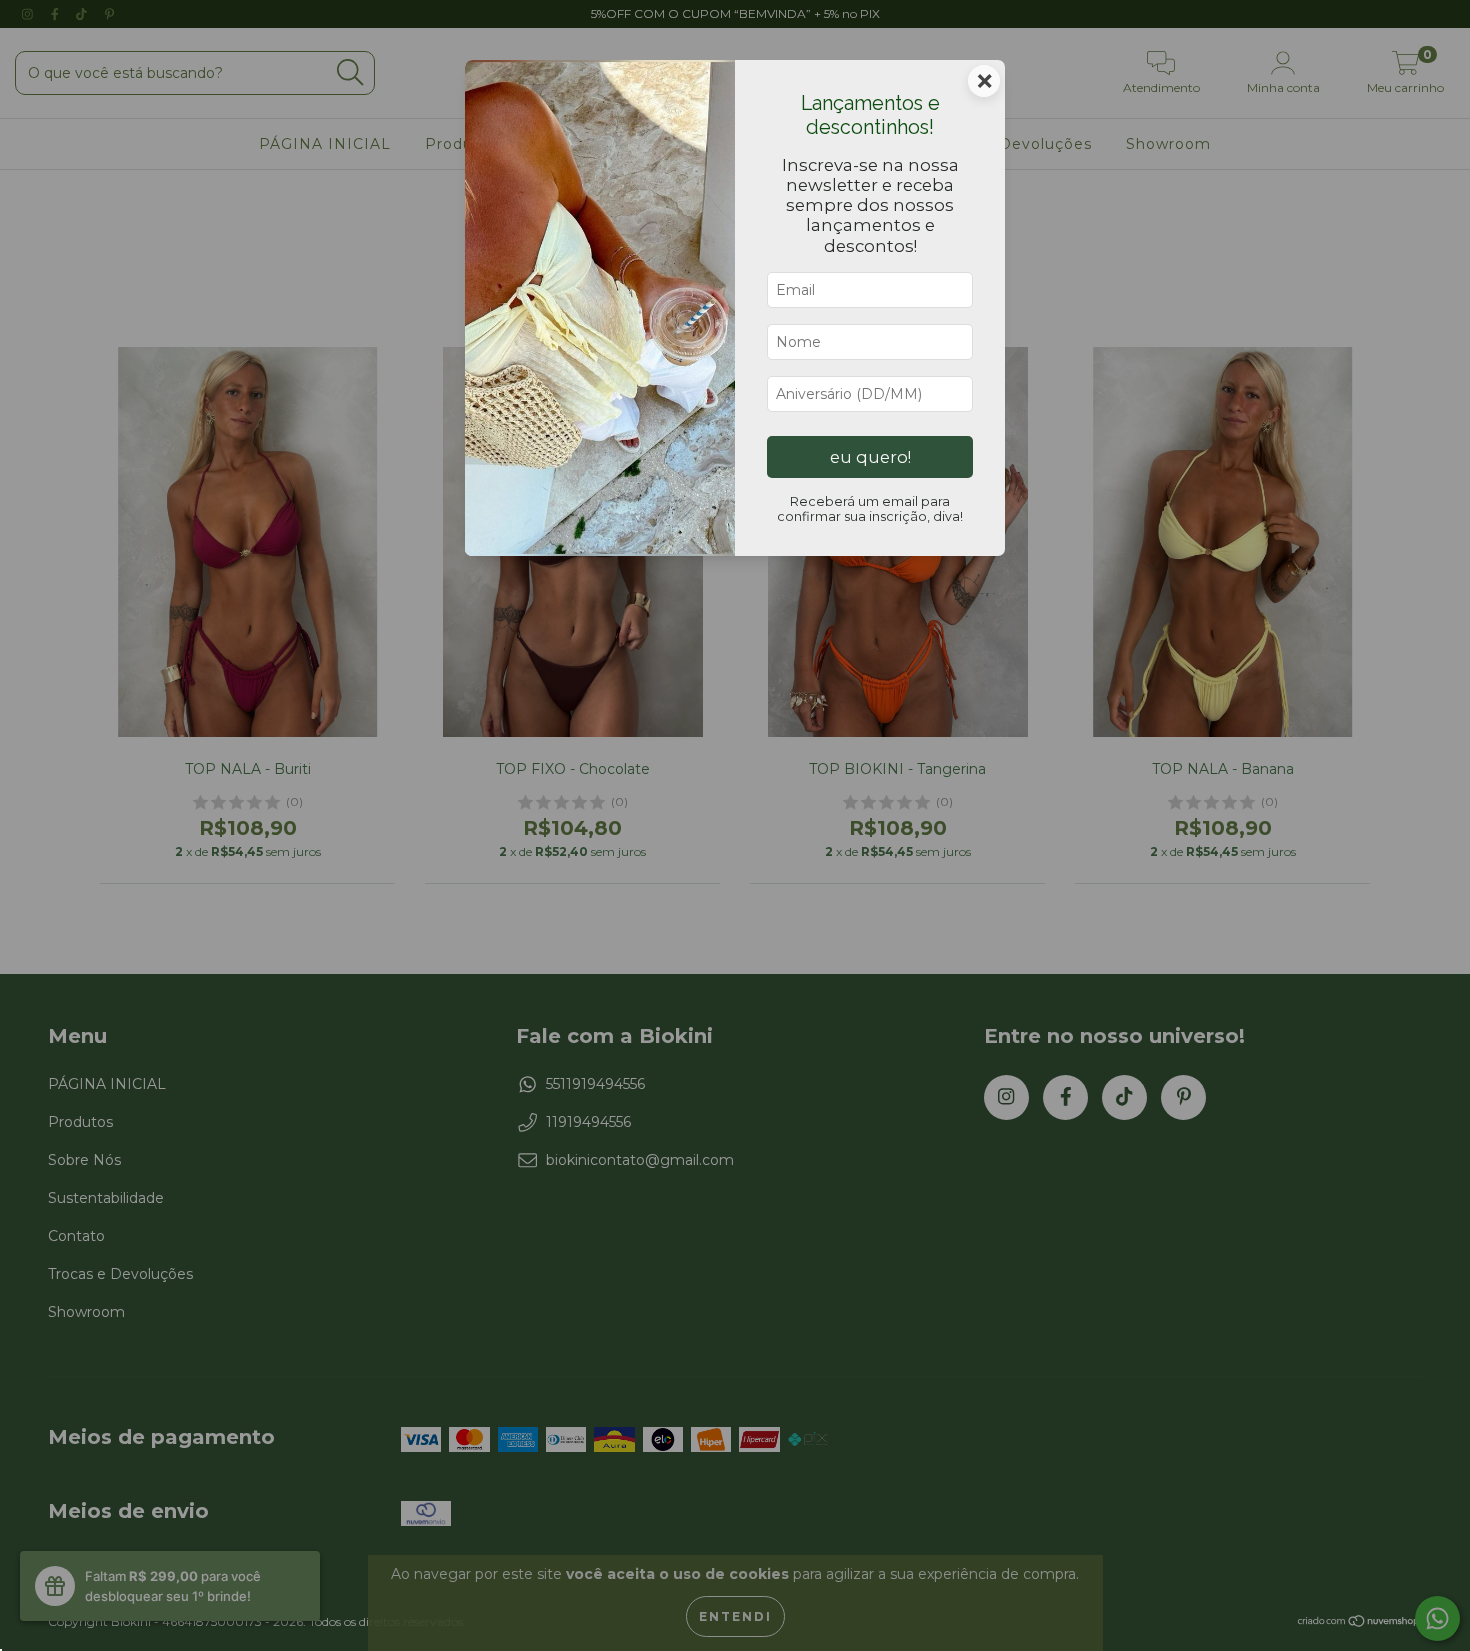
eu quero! (870, 457)
